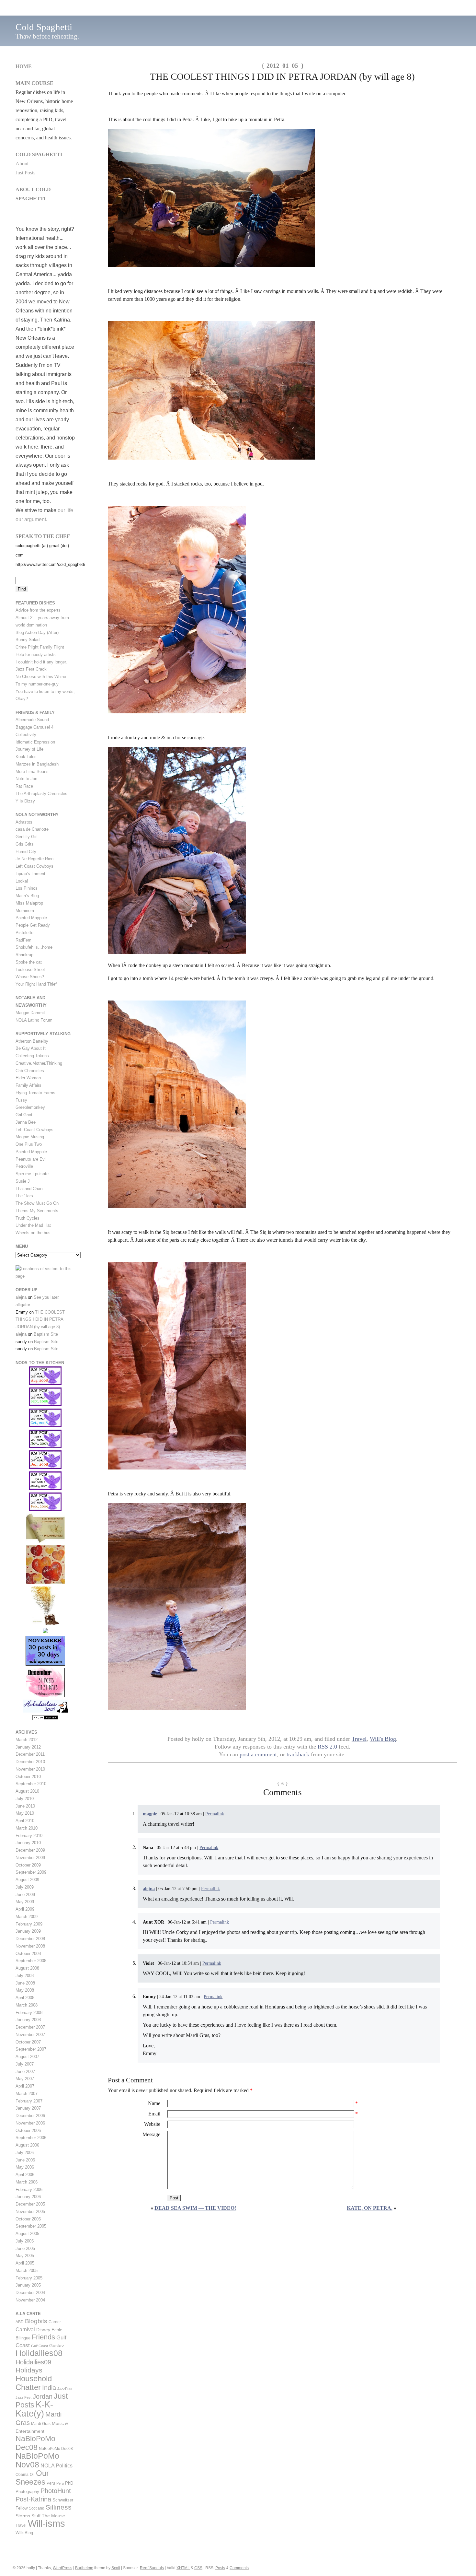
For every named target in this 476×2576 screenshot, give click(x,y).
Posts (220, 2568)
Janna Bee (26, 1122)
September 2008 (31, 1961)
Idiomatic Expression (35, 742)
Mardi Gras (41, 2424)
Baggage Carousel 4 (34, 727)
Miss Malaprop (29, 903)
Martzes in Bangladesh (37, 764)
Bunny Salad (28, 640)
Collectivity (26, 735)
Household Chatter (34, 2383)
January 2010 (28, 1843)
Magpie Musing (30, 1137)
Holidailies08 (39, 2353)
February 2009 (29, 1924)
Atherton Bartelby (32, 1041)
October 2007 (28, 2042)
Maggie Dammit (30, 1013)
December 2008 (30, 1939)
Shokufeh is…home (34, 947)
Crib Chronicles (30, 1071)
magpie (150, 1814)
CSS (198, 2568)
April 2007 (25, 2086)
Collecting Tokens (32, 1056)
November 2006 (30, 2123)
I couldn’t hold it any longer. (41, 662)
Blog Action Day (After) (37, 632)
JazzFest (65, 2389)
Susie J (23, 1181)
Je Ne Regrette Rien (34, 859)
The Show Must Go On (37, 1203)
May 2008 (25, 1990)
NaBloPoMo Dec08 (35, 2443)
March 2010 (27, 1828)
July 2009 (25, 1887)
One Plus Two (29, 1144)
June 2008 (25, 1983)
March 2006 (27, 2182)
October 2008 (28, 1954)
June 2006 (25, 2160)
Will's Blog (383, 1739)
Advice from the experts (38, 610)
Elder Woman (28, 1078)
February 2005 (29, 2278)
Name (154, 2103)
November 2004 (30, 2300)
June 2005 (25, 2248)
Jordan (43, 2396)
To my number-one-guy (37, 684)
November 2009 (30, 1858)
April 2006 (25, 2175)
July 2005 (25, 2241)
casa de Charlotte (32, 829)
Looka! (22, 881)
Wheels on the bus (33, 1233)
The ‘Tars (24, 1196)
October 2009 (28, 1865)
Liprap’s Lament (30, 874)
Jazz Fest (23, 2397)
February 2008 (29, 2013)
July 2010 (25, 1799)
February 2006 (29, 2190)
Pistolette (24, 933)
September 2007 (31, 2049)
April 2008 (25, 1998)
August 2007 (27, 2057)
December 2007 (30, 2027)
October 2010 (28, 1777)
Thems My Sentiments (37, 1211)
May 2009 (25, 1902)
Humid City (26, 852)
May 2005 (25, 2256)
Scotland (37, 2508)
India (49, 2388)
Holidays (29, 2370)
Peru (51, 2483)
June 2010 (25, 1806)
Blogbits (36, 2321)
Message (151, 2134)
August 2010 (27, 1791)
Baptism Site (46, 1334)
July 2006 (25, 2153)
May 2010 (25, 1813)
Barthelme (84, 2568)
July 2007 (25, 2064)
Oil (32, 2475)
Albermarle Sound (32, 720)
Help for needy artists (36, 655)
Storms (23, 2516)
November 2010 (30, 1769)
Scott (116, 2568)
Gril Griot (24, 1115)
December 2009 (30, 1850)
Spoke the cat (29, 962)
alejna (149, 1889)
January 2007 (28, 2108)
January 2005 (28, 2285)
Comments (239, 2568)
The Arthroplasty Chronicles (41, 794)
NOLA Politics (57, 2466)
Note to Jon (26, 779)
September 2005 (31, 2226)
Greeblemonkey (30, 1107)
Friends (43, 2337)
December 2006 (30, 2116)
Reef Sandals (152, 2568)
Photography (27, 2492)
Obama (22, 2475)
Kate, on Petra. (370, 2208)
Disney (43, 2330)
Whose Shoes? (30, 977)
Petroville (24, 1166)
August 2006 (27, 2145)
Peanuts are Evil (31, 1159)
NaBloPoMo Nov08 (37, 2460)
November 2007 (30, 2035)
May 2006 (25, 2167)
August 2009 (27, 1880)
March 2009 (27, 1917)
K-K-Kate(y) (34, 2409)
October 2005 (28, 2219)
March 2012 (27, 1740)
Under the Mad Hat (33, 1225)
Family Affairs (28, 1085)
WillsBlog (24, 2533)
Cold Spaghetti (44, 27)
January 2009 (28, 1931)
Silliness (59, 2507)
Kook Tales (26, 757)
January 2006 (28, 2197)
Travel (359, 1739)
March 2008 (27, 2005)
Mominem (25, 911)
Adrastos (24, 822)
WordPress (62, 2568)
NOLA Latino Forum (34, 1020)
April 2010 (25, 1821)
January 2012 (28, 1747)
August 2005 (27, 2234)
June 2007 (25, 2072)
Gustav (57, 2346)
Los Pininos (27, 888)
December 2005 (30, 2204)
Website (152, 2124)
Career (55, 2322)
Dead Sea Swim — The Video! (195, 2208)
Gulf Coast (40, 2346)
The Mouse (53, 2516)
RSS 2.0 (327, 1747)
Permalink (215, 1814)
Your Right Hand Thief (36, 984)
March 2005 (27, 2271)
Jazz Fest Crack (31, 669)
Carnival (25, 2329)
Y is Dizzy (25, 801)
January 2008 (28, 2020)
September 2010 (31, 1784)
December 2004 (30, 2293)
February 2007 (29, 2101)
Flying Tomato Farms (35, 1093)
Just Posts (25, 173)
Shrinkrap (24, 955)
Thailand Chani (29, 1189)
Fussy (21, 1100)
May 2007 (25, 2079)
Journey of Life (29, 749)
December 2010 (30, 1762)
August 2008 (27, 1968)
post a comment (258, 1754)
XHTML (183, 2568)
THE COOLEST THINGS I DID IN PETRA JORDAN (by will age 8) (40, 1320)
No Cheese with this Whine (41, 677)
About (22, 164)
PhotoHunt (56, 2491)
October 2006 (28, 2131)
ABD (20, 2322)
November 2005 (30, 2212)
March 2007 (27, 2094)
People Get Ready (33, 925)
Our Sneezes (32, 2478)
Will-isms (46, 2523)
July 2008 (25, 1976)
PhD (69, 2483)
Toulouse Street (30, 970)
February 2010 (29, 1836)
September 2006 (31, 2138)
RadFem (23, 940)
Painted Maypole (31, 918)
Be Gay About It (31, 1048)
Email (154, 2114)
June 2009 (25, 1895)
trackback (298, 1754)
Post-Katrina (33, 2499)
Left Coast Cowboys (34, 866)
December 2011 (30, 1754)
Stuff (36, 2516)
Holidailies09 (33, 2362)
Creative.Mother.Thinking (39, 1063)
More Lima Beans (32, 772)
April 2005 (25, 2263)
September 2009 (31, 1872)
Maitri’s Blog (27, 896)
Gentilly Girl (27, 837)
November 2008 (30, 1946)
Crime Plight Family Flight (40, 647)
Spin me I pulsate (32, 1174)
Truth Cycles (28, 1218)
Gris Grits (25, 844)
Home (24, 66)
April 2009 (25, 1909)
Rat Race (24, 786)
